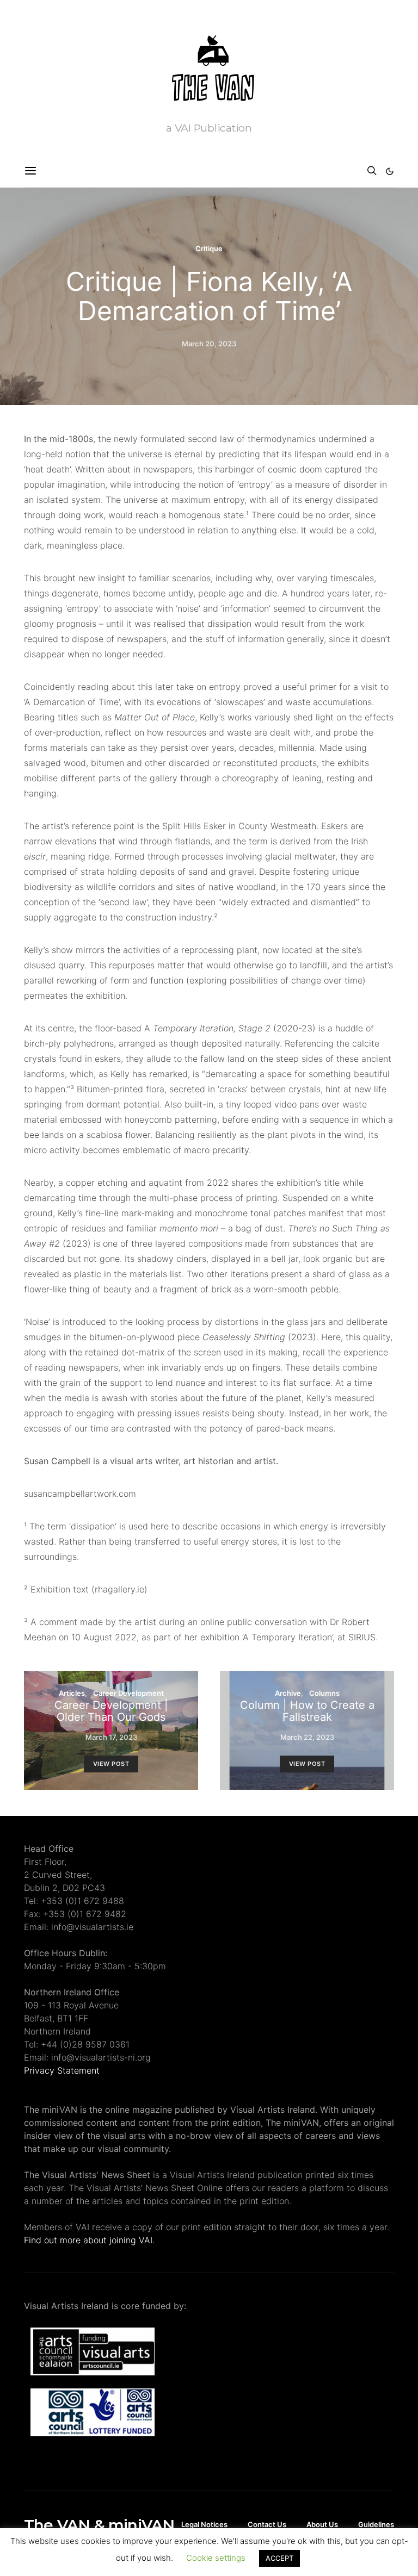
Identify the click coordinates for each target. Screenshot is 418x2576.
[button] (390, 171)
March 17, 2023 (111, 1737)
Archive (288, 1693)
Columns (324, 1693)
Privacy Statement (62, 2070)
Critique (209, 248)
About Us (322, 2524)
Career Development (128, 1693)
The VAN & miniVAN (99, 2525)
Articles (72, 1693)
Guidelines (376, 2524)
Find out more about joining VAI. (89, 2240)
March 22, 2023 (307, 1737)
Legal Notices (204, 2524)
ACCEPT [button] (279, 2558)
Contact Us (267, 2524)
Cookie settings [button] (216, 2558)
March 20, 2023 (209, 344)
